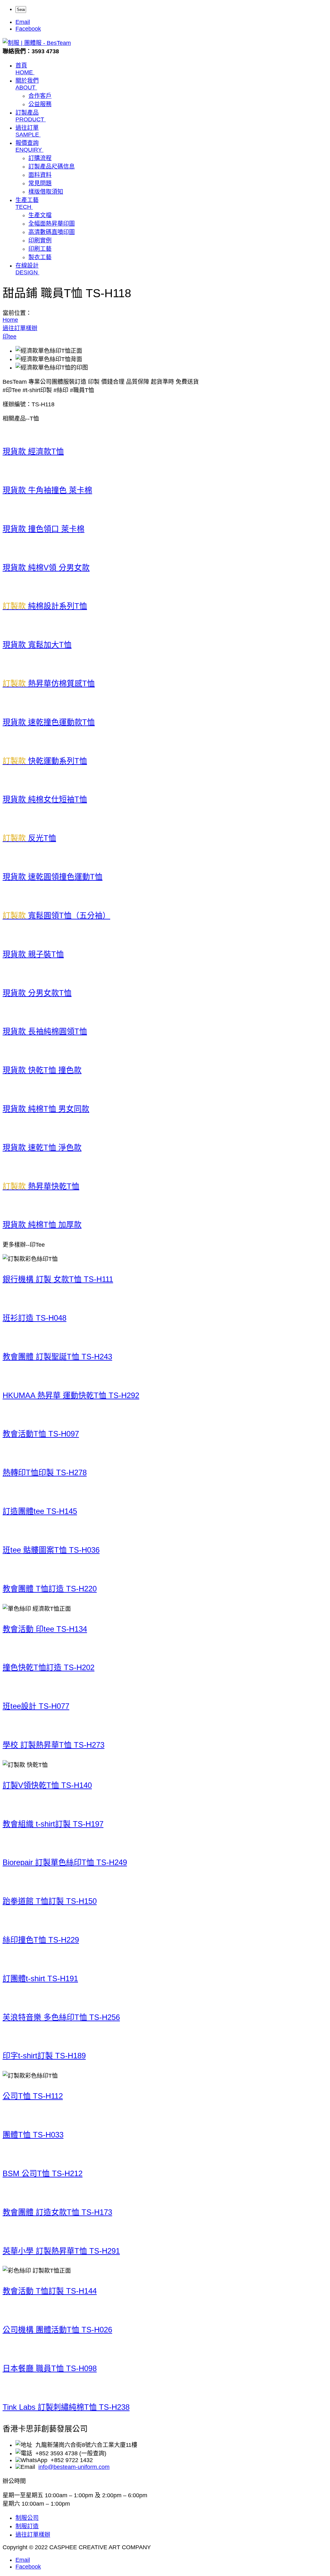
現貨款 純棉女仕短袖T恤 (45, 799)
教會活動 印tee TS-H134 (45, 1629)
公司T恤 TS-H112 (33, 2096)
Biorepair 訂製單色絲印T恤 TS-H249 (65, 1862)
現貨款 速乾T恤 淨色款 (42, 1147)
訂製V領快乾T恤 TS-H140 (47, 1785)
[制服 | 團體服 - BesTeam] (37, 43)
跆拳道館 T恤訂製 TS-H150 (50, 1901)
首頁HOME (24, 69)
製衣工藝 (40, 257)
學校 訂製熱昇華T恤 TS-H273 (53, 1745)
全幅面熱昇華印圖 (52, 224)
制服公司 (27, 2518)
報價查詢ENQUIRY (29, 146)
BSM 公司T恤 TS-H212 (43, 2173)
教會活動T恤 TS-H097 (41, 1434)
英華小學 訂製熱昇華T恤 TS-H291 (61, 2251)
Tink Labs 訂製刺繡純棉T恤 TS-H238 (66, 2407)
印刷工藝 (40, 249)
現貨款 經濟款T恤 (33, 451)
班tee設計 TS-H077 (36, 1706)
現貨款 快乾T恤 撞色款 (42, 1070)
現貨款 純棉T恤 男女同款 (46, 1109)
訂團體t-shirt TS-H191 (40, 1978)
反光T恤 (29, 838)
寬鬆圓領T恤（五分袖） (56, 915)
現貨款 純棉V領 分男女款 (46, 568)
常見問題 (40, 183)
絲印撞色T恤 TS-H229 (41, 1940)
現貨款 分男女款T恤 (37, 993)
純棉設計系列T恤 (45, 606)
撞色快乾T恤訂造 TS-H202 (49, 1667)
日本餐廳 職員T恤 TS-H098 (50, 2368)
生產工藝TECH (27, 203)
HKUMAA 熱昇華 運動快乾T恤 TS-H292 (71, 1395)
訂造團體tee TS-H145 (40, 1511)
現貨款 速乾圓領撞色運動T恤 (53, 877)
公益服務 (40, 104)
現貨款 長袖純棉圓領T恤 (45, 1031)
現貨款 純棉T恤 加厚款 (42, 1225)
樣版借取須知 (46, 192)
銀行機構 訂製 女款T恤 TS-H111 (58, 1279)
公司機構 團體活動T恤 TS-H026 (57, 2330)
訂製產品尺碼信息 (52, 167)
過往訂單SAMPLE (27, 131)
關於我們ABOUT (27, 84)
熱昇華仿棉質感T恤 (49, 683)
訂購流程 (40, 158)
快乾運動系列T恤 (45, 761)
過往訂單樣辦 (33, 2535)
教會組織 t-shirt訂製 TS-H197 (53, 1824)
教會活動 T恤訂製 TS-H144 (50, 2291)
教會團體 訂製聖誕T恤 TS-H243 (57, 1357)
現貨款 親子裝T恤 (33, 954)
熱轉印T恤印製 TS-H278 (45, 1472)
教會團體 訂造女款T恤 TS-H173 (57, 2212)
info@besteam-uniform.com (74, 2467)
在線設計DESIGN (27, 269)
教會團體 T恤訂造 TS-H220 (50, 1589)
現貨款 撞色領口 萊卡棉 (44, 529)
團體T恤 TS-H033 (33, 2135)
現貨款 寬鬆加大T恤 (37, 645)
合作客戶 (40, 96)
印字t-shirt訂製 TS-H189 (44, 2056)
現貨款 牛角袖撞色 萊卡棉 (47, 490)
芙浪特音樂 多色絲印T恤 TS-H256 (61, 2017)
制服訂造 (27, 2526)
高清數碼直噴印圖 (52, 232)
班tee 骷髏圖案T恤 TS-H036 (51, 1550)
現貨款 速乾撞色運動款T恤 (49, 722)
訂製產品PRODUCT (30, 116)
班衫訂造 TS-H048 (34, 1318)
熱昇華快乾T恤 (41, 1186)
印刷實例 (40, 240)
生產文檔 (40, 215)
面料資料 (40, 175)
